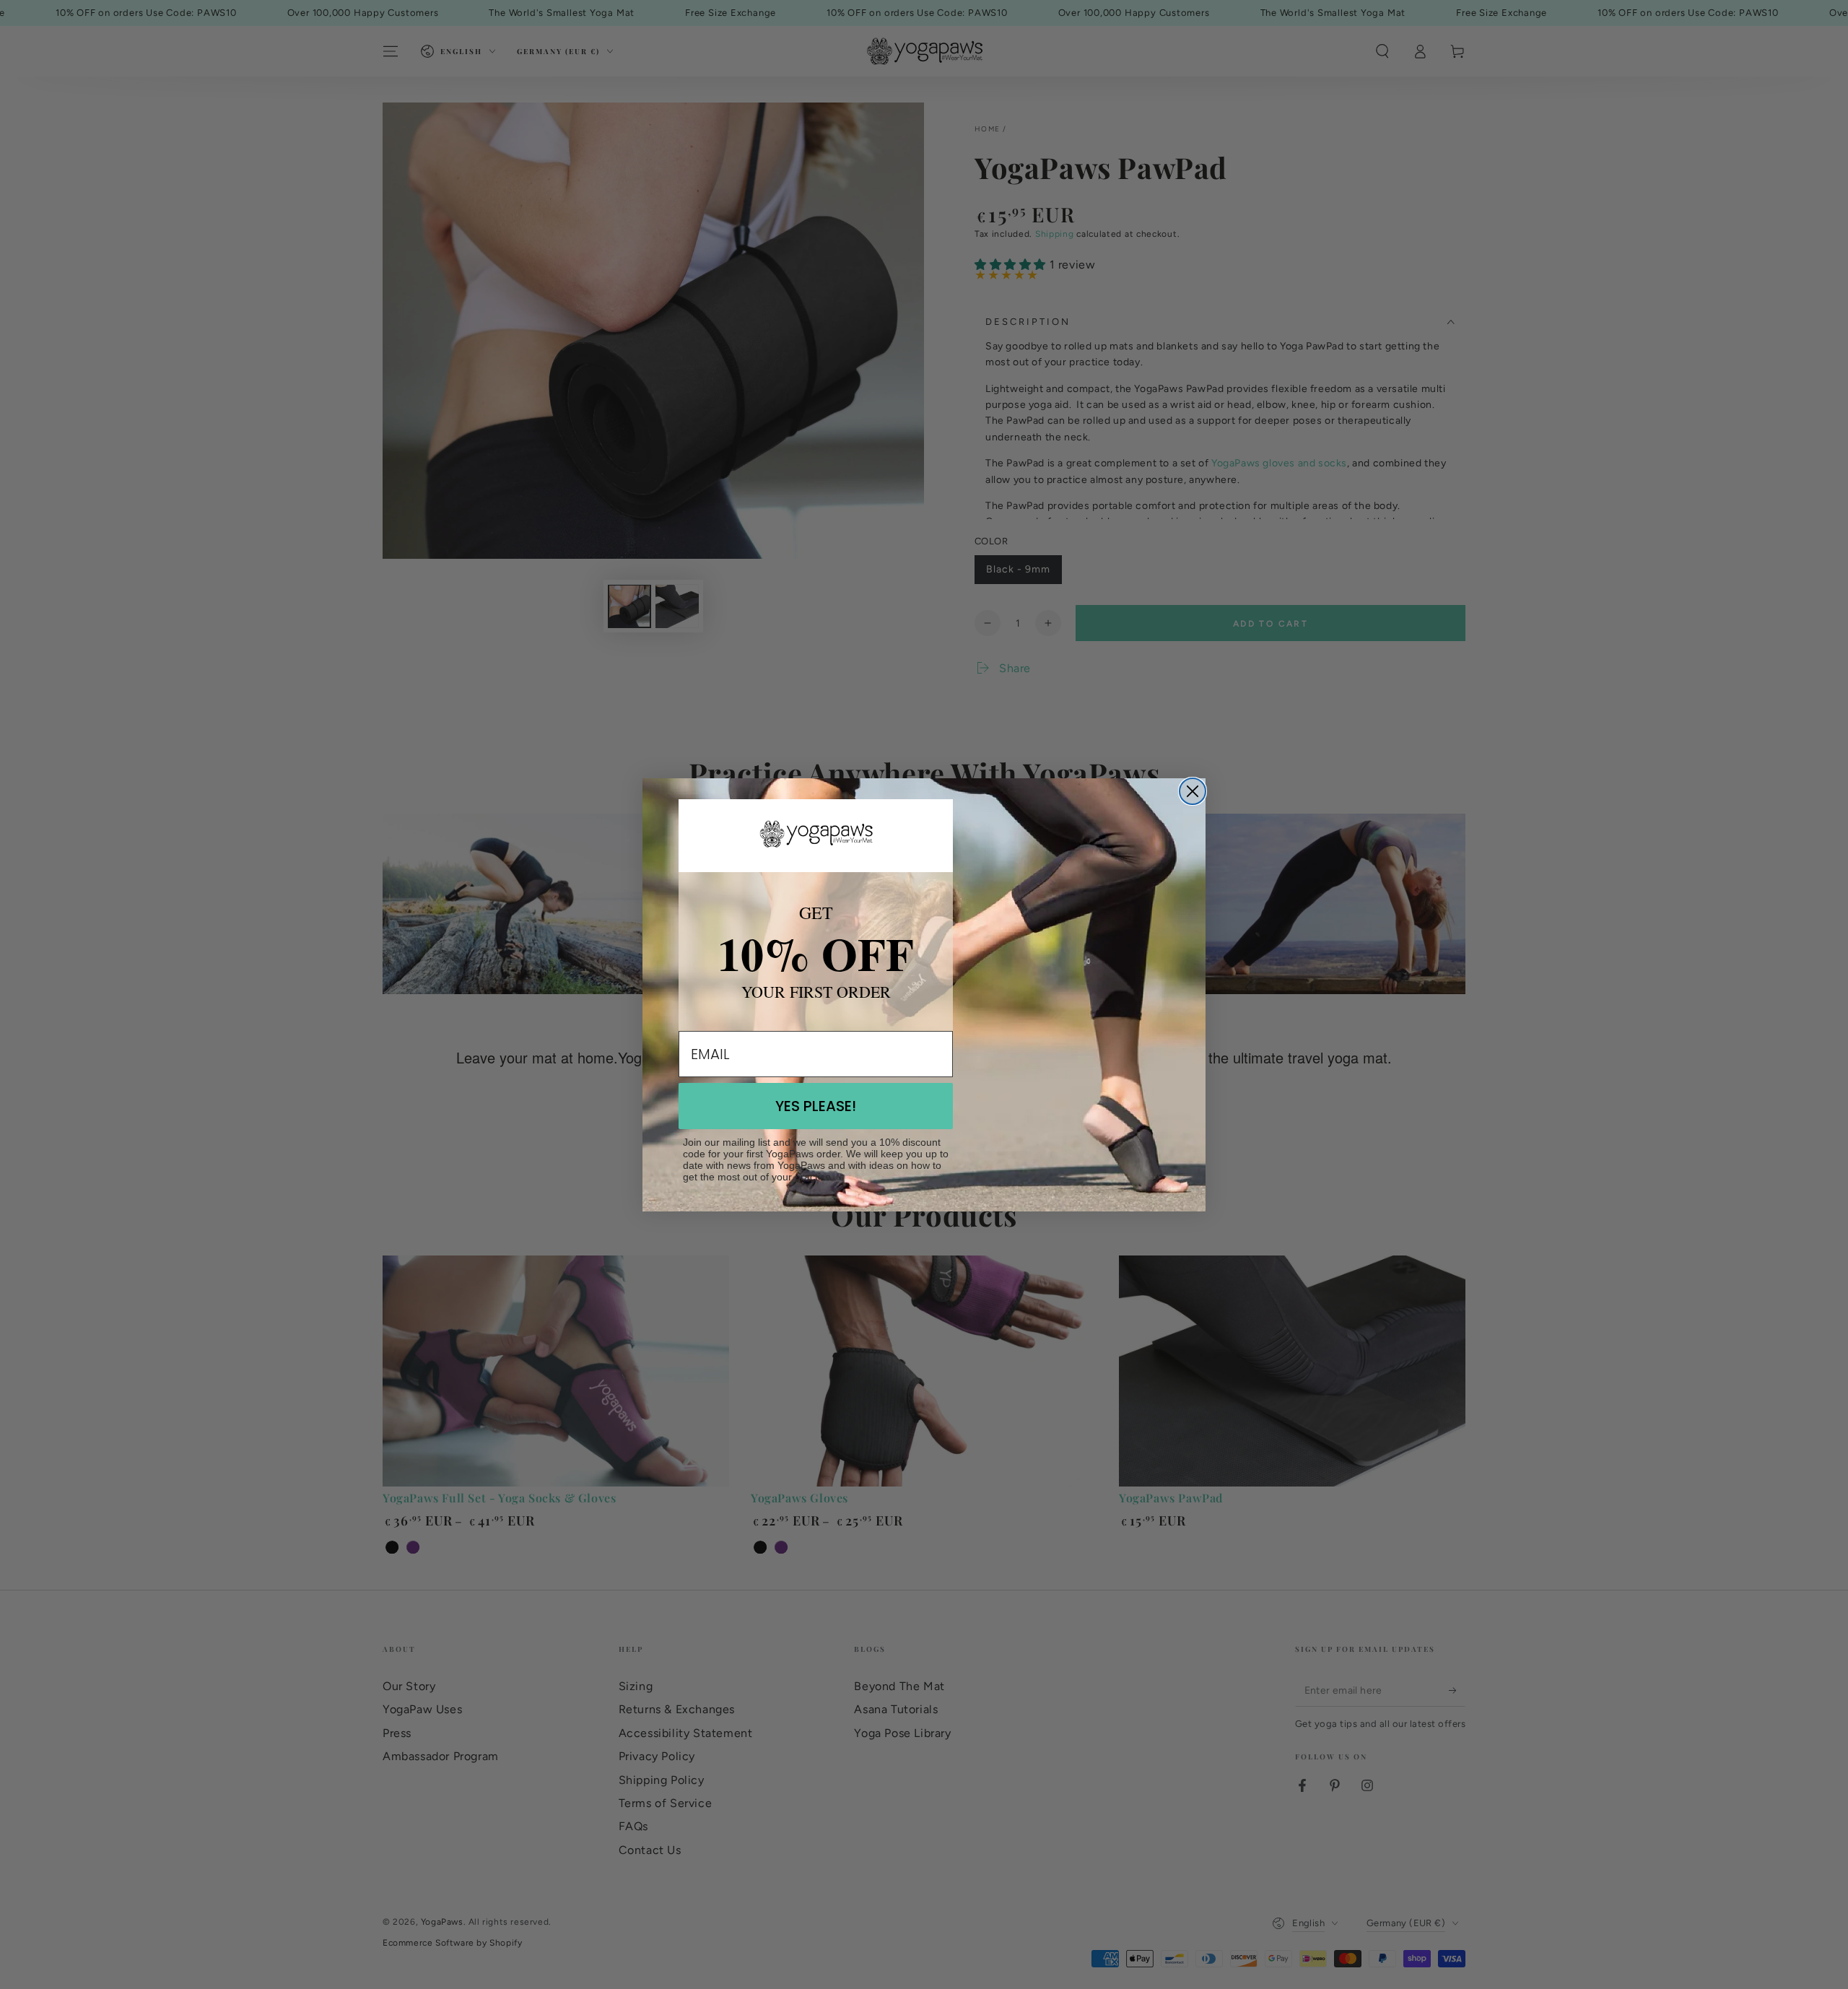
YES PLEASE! (816, 1106)
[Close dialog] (1193, 791)
